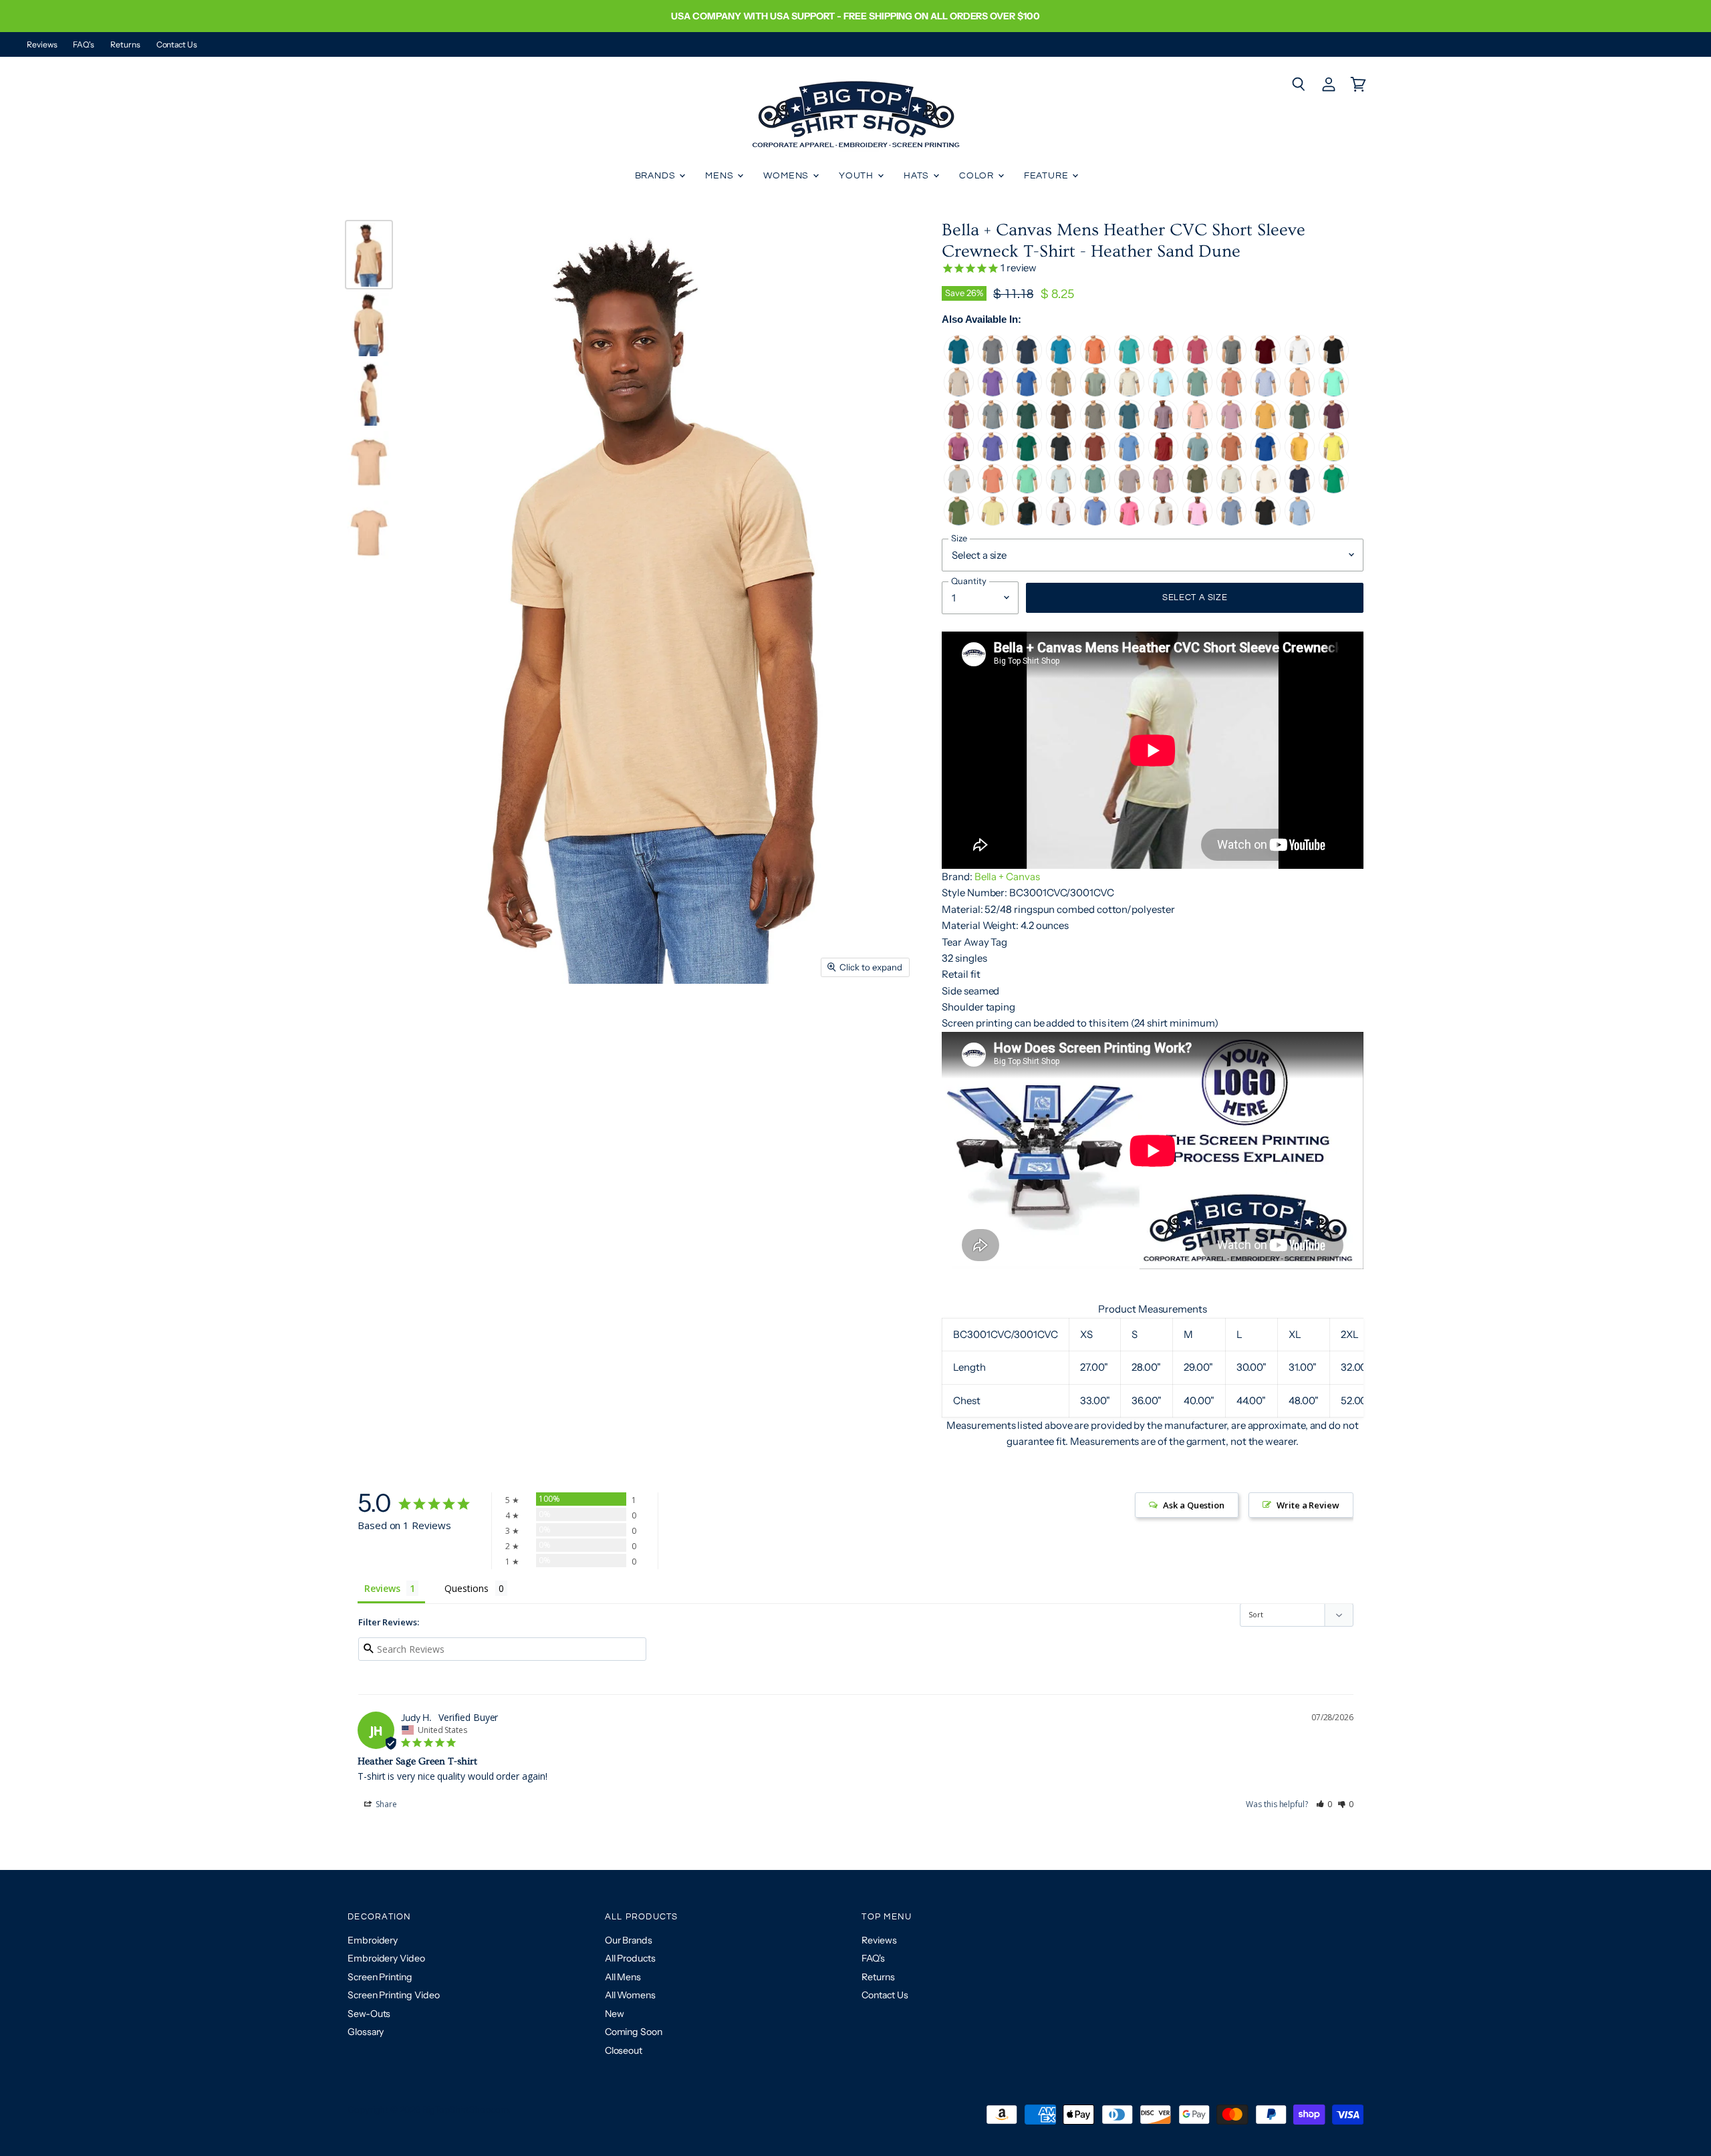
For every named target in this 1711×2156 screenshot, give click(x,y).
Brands (657, 176)
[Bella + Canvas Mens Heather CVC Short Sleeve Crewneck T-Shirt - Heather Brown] (1061, 426)
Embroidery (373, 1940)
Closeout (624, 2050)
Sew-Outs (369, 2014)
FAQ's (84, 45)
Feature (1048, 176)
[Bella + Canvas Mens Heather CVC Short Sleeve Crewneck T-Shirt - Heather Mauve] (959, 426)
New (615, 2014)
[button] (1324, 1804)
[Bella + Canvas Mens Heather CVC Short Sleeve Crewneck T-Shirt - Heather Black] (1266, 522)
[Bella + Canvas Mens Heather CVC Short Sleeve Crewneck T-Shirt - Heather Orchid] (1163, 490)
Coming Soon (634, 2032)
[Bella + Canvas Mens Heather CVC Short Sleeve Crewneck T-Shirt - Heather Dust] (959, 393)
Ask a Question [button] (1194, 1505)
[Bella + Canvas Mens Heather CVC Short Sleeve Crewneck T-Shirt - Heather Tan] (1061, 393)
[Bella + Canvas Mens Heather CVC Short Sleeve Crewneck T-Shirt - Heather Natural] (1266, 490)
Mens (720, 176)
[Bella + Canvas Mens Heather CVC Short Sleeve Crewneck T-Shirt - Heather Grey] (993, 426)
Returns (125, 45)
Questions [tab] (466, 1588)
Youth (858, 176)
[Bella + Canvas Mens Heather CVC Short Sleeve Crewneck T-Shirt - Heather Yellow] (1334, 458)
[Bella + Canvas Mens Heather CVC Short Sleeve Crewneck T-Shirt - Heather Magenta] (959, 458)
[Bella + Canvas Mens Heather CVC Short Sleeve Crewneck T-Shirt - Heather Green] (959, 522)
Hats (918, 176)
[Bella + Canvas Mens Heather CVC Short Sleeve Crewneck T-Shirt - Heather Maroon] (1334, 426)
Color (978, 176)
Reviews (42, 45)
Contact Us (177, 45)
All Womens (630, 1995)
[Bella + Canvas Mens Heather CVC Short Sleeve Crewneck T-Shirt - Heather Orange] (1095, 361)
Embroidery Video (386, 1958)
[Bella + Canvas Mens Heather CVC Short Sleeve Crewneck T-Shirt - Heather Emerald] (1027, 522)
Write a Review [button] (1308, 1505)
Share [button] (385, 1804)
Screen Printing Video (393, 1995)
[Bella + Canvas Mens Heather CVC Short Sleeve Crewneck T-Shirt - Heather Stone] (1095, 426)
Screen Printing (380, 1977)
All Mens (623, 1977)
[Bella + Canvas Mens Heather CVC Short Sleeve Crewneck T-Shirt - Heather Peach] (1300, 393)
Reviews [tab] (382, 1588)
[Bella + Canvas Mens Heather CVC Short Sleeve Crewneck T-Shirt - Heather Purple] (1163, 426)
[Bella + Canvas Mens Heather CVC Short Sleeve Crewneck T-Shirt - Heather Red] (1163, 361)
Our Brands (629, 1940)
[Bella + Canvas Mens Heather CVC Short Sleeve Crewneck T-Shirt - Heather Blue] (1231, 522)
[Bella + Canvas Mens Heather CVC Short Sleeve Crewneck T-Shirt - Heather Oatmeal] (1231, 490)
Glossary (366, 2032)
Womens (787, 176)
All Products (630, 1958)
